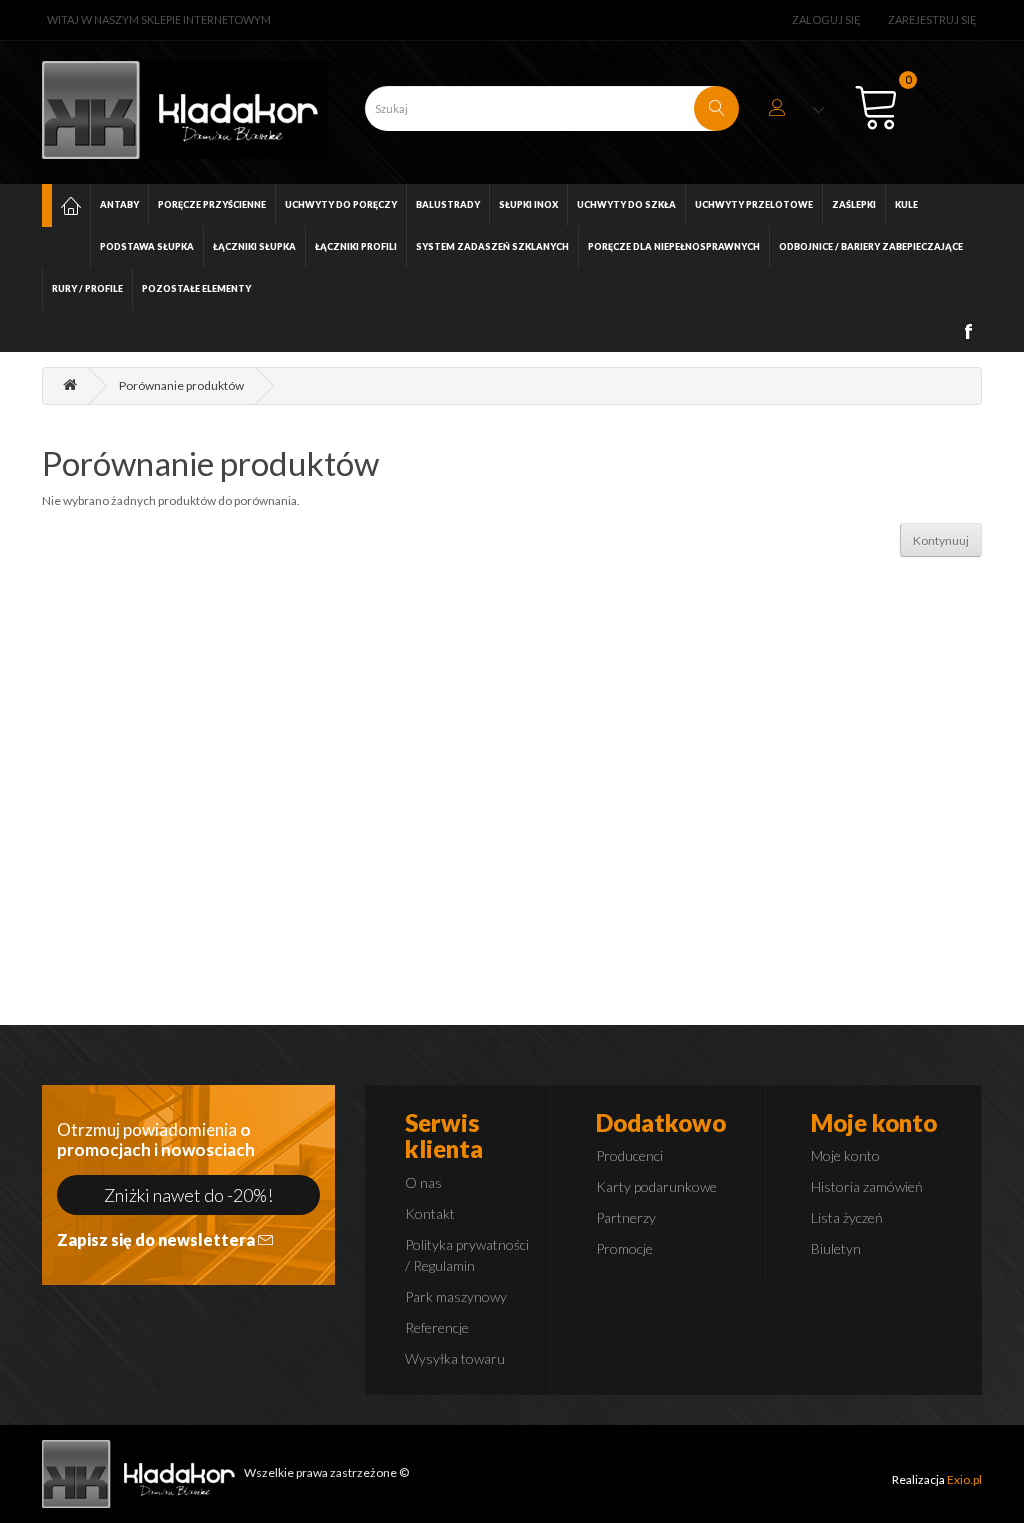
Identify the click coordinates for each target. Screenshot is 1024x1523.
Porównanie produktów (181, 385)
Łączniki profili (356, 246)
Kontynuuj (941, 540)
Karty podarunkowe (656, 1186)
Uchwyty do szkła (626, 204)
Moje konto (845, 1155)
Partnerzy (626, 1217)
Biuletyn (836, 1248)
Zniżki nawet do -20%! (188, 1195)
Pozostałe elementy (196, 288)
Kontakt (430, 1213)
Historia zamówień (867, 1186)
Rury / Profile (87, 288)
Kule (906, 204)
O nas (423, 1182)
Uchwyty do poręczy (341, 204)
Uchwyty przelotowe (754, 204)
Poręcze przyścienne (212, 204)
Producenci (629, 1155)
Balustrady (448, 204)
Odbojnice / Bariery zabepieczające (871, 246)
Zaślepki (854, 204)
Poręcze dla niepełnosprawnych (674, 246)
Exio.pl (964, 1479)
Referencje (437, 1327)
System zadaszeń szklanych (492, 246)
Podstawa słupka (147, 246)
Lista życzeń (847, 1217)
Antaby (119, 204)
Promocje (624, 1248)
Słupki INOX (528, 204)
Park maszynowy (456, 1296)
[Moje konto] (797, 110)
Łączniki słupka (254, 246)
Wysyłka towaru (455, 1358)
